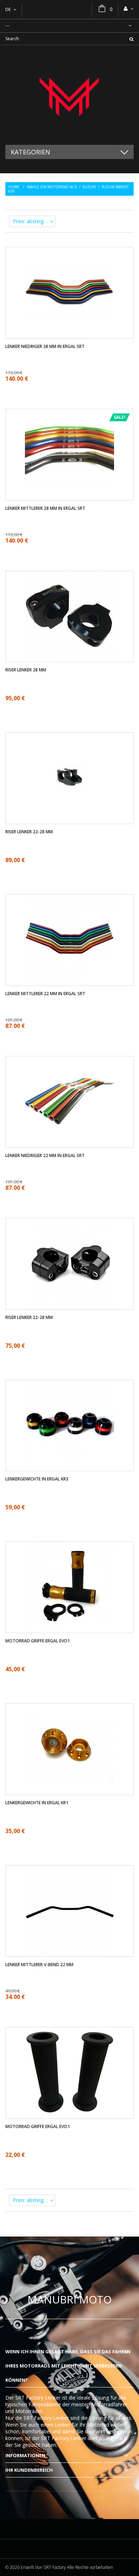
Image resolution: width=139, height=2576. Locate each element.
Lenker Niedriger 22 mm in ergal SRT (45, 1156)
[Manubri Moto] (69, 95)
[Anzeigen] (69, 271)
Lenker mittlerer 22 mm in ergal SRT (45, 994)
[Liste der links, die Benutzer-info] (129, 9)
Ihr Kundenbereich (29, 2470)
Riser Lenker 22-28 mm (29, 832)
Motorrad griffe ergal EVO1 (38, 1641)
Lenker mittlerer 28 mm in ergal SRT (45, 508)
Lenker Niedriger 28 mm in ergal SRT (45, 347)
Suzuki (89, 187)
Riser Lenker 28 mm (26, 670)
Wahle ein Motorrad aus (52, 187)
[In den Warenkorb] (76, 1285)
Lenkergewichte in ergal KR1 (37, 1803)
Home (14, 187)
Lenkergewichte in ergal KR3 (37, 1479)
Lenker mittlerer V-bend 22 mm (39, 1965)
